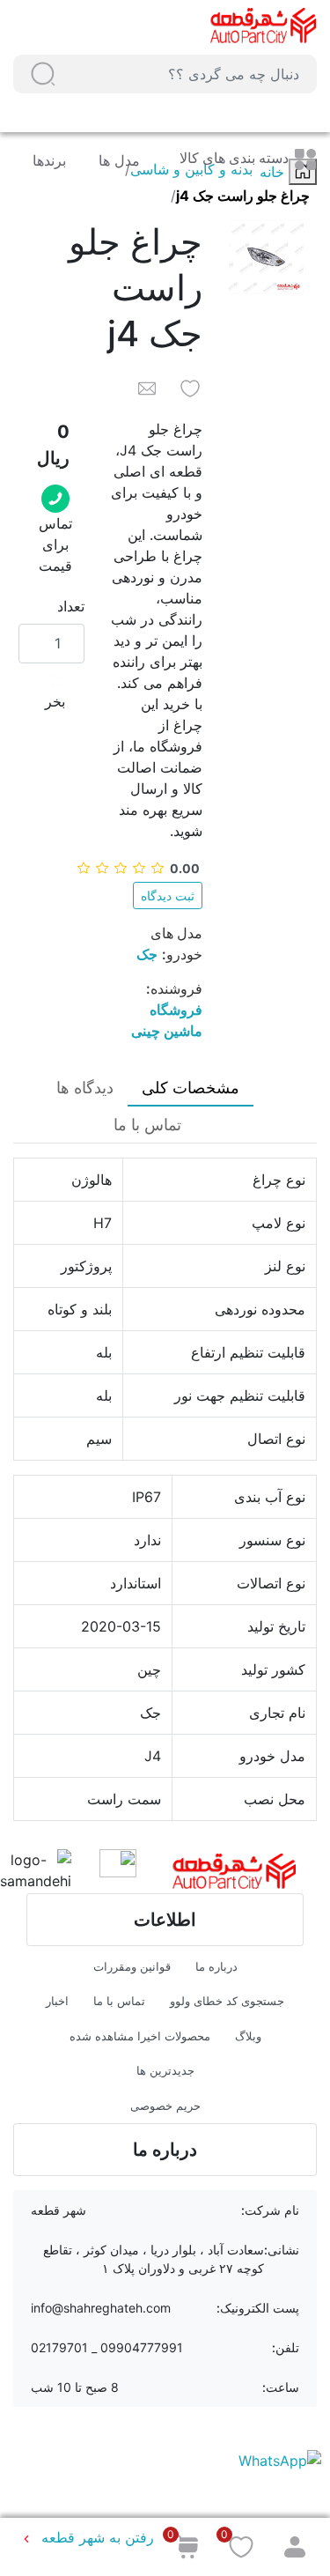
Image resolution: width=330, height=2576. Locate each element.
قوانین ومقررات (132, 1966)
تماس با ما (119, 2001)
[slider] (138, 868)
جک (147, 954)
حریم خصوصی (165, 2106)
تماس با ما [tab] (147, 1125)
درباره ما (216, 1966)
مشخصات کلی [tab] (191, 1088)
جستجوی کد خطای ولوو (227, 2001)
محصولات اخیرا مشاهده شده (140, 2036)
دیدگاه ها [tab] (85, 1088)
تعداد (71, 606)
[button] (43, 74)
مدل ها (117, 160)
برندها (49, 160)
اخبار (57, 2001)
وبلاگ (248, 2036)
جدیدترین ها (165, 2070)
